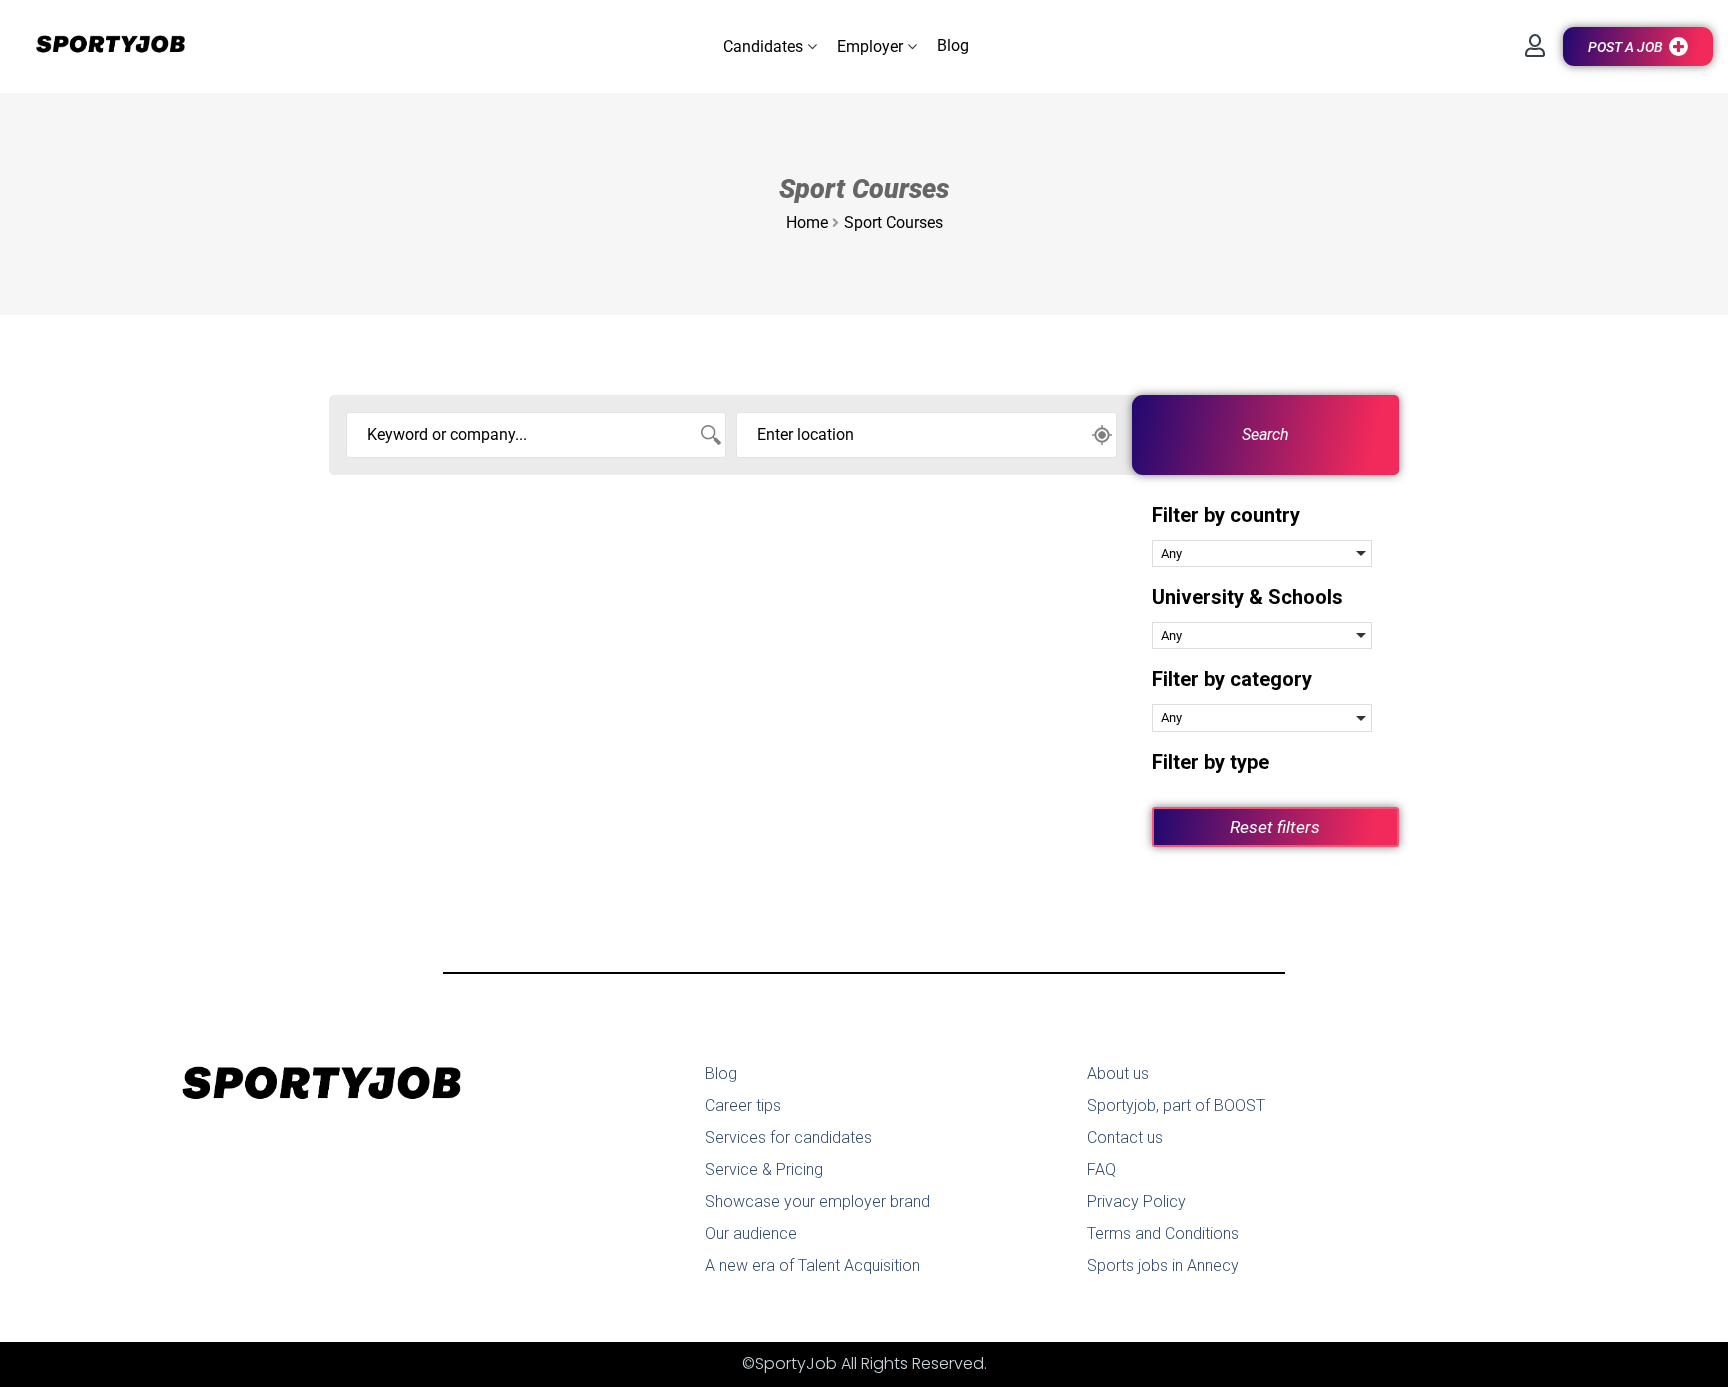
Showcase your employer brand (817, 1201)
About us (1118, 1073)
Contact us (1125, 1137)
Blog (721, 1073)
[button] (770, 46)
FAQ (1101, 1169)
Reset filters (1275, 827)
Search (1265, 434)
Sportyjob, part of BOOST (1176, 1105)
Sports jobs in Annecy (1163, 1265)
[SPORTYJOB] (100, 45)
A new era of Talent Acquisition (812, 1265)
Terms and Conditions (1163, 1233)
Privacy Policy (1136, 1201)
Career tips (743, 1105)
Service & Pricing (764, 1169)
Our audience (751, 1233)
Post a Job (1625, 47)
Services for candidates (788, 1137)
